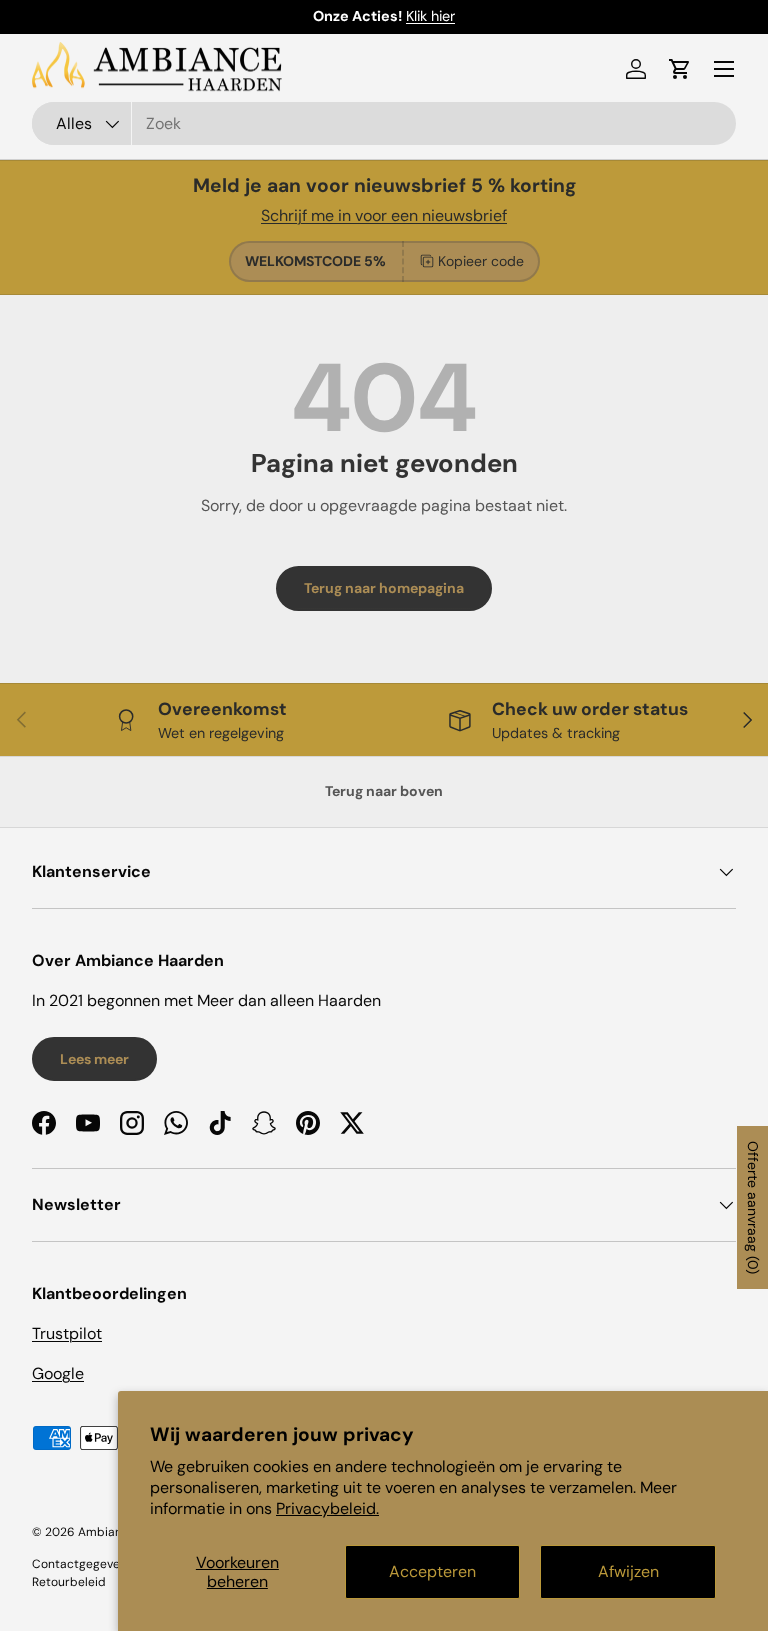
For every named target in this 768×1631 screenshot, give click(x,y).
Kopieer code (481, 261)
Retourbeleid (69, 1582)
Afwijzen (628, 1571)
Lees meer (94, 1059)
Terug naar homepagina (384, 588)
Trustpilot (67, 1333)
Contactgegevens (82, 1564)
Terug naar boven (384, 791)
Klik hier (430, 16)
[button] (680, 69)
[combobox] (384, 123)
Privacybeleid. (327, 1508)
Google (58, 1373)
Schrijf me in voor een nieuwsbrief (384, 215)
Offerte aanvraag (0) (753, 1207)
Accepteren (432, 1571)
